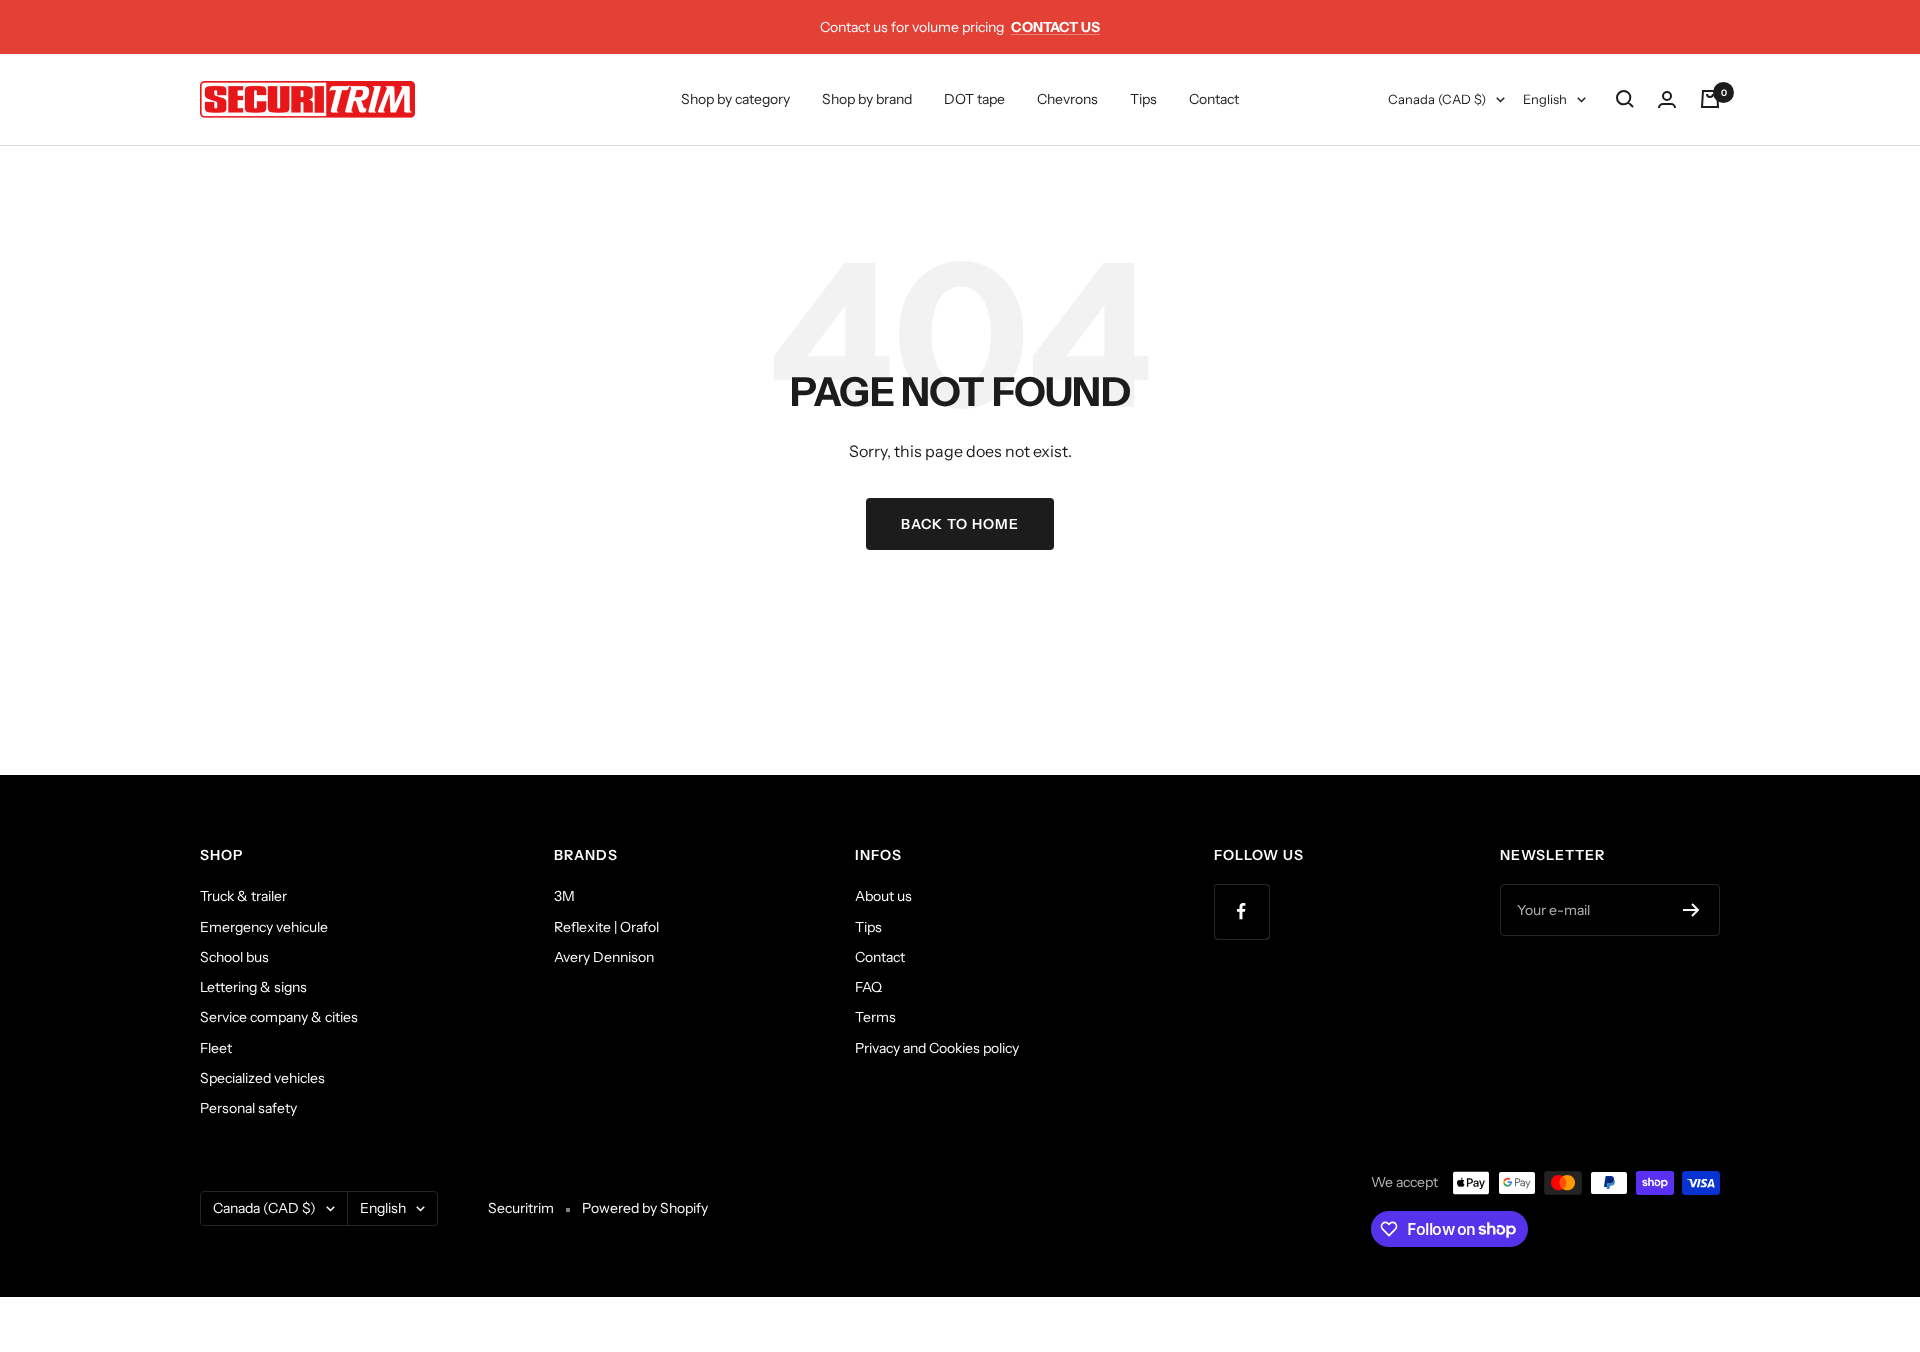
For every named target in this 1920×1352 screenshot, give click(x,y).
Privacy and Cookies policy (937, 1048)
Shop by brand (867, 99)
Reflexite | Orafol (606, 927)
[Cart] (1710, 99)
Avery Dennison (604, 957)
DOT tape (974, 99)
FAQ (868, 987)
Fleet (216, 1048)
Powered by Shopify (645, 1208)
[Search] (1625, 99)
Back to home (960, 524)
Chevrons (1067, 99)
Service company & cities (279, 1017)
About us (883, 896)
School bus (234, 957)
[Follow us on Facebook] (1241, 911)
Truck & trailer (243, 896)
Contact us (1055, 27)
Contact (1214, 99)
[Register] (1691, 910)
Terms (875, 1017)
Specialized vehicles (262, 1078)
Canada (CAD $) (1437, 99)
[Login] (1667, 99)
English (1545, 99)
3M (564, 896)
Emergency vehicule (264, 927)
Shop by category (735, 99)
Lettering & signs (253, 987)
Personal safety (248, 1108)
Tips (1143, 99)
